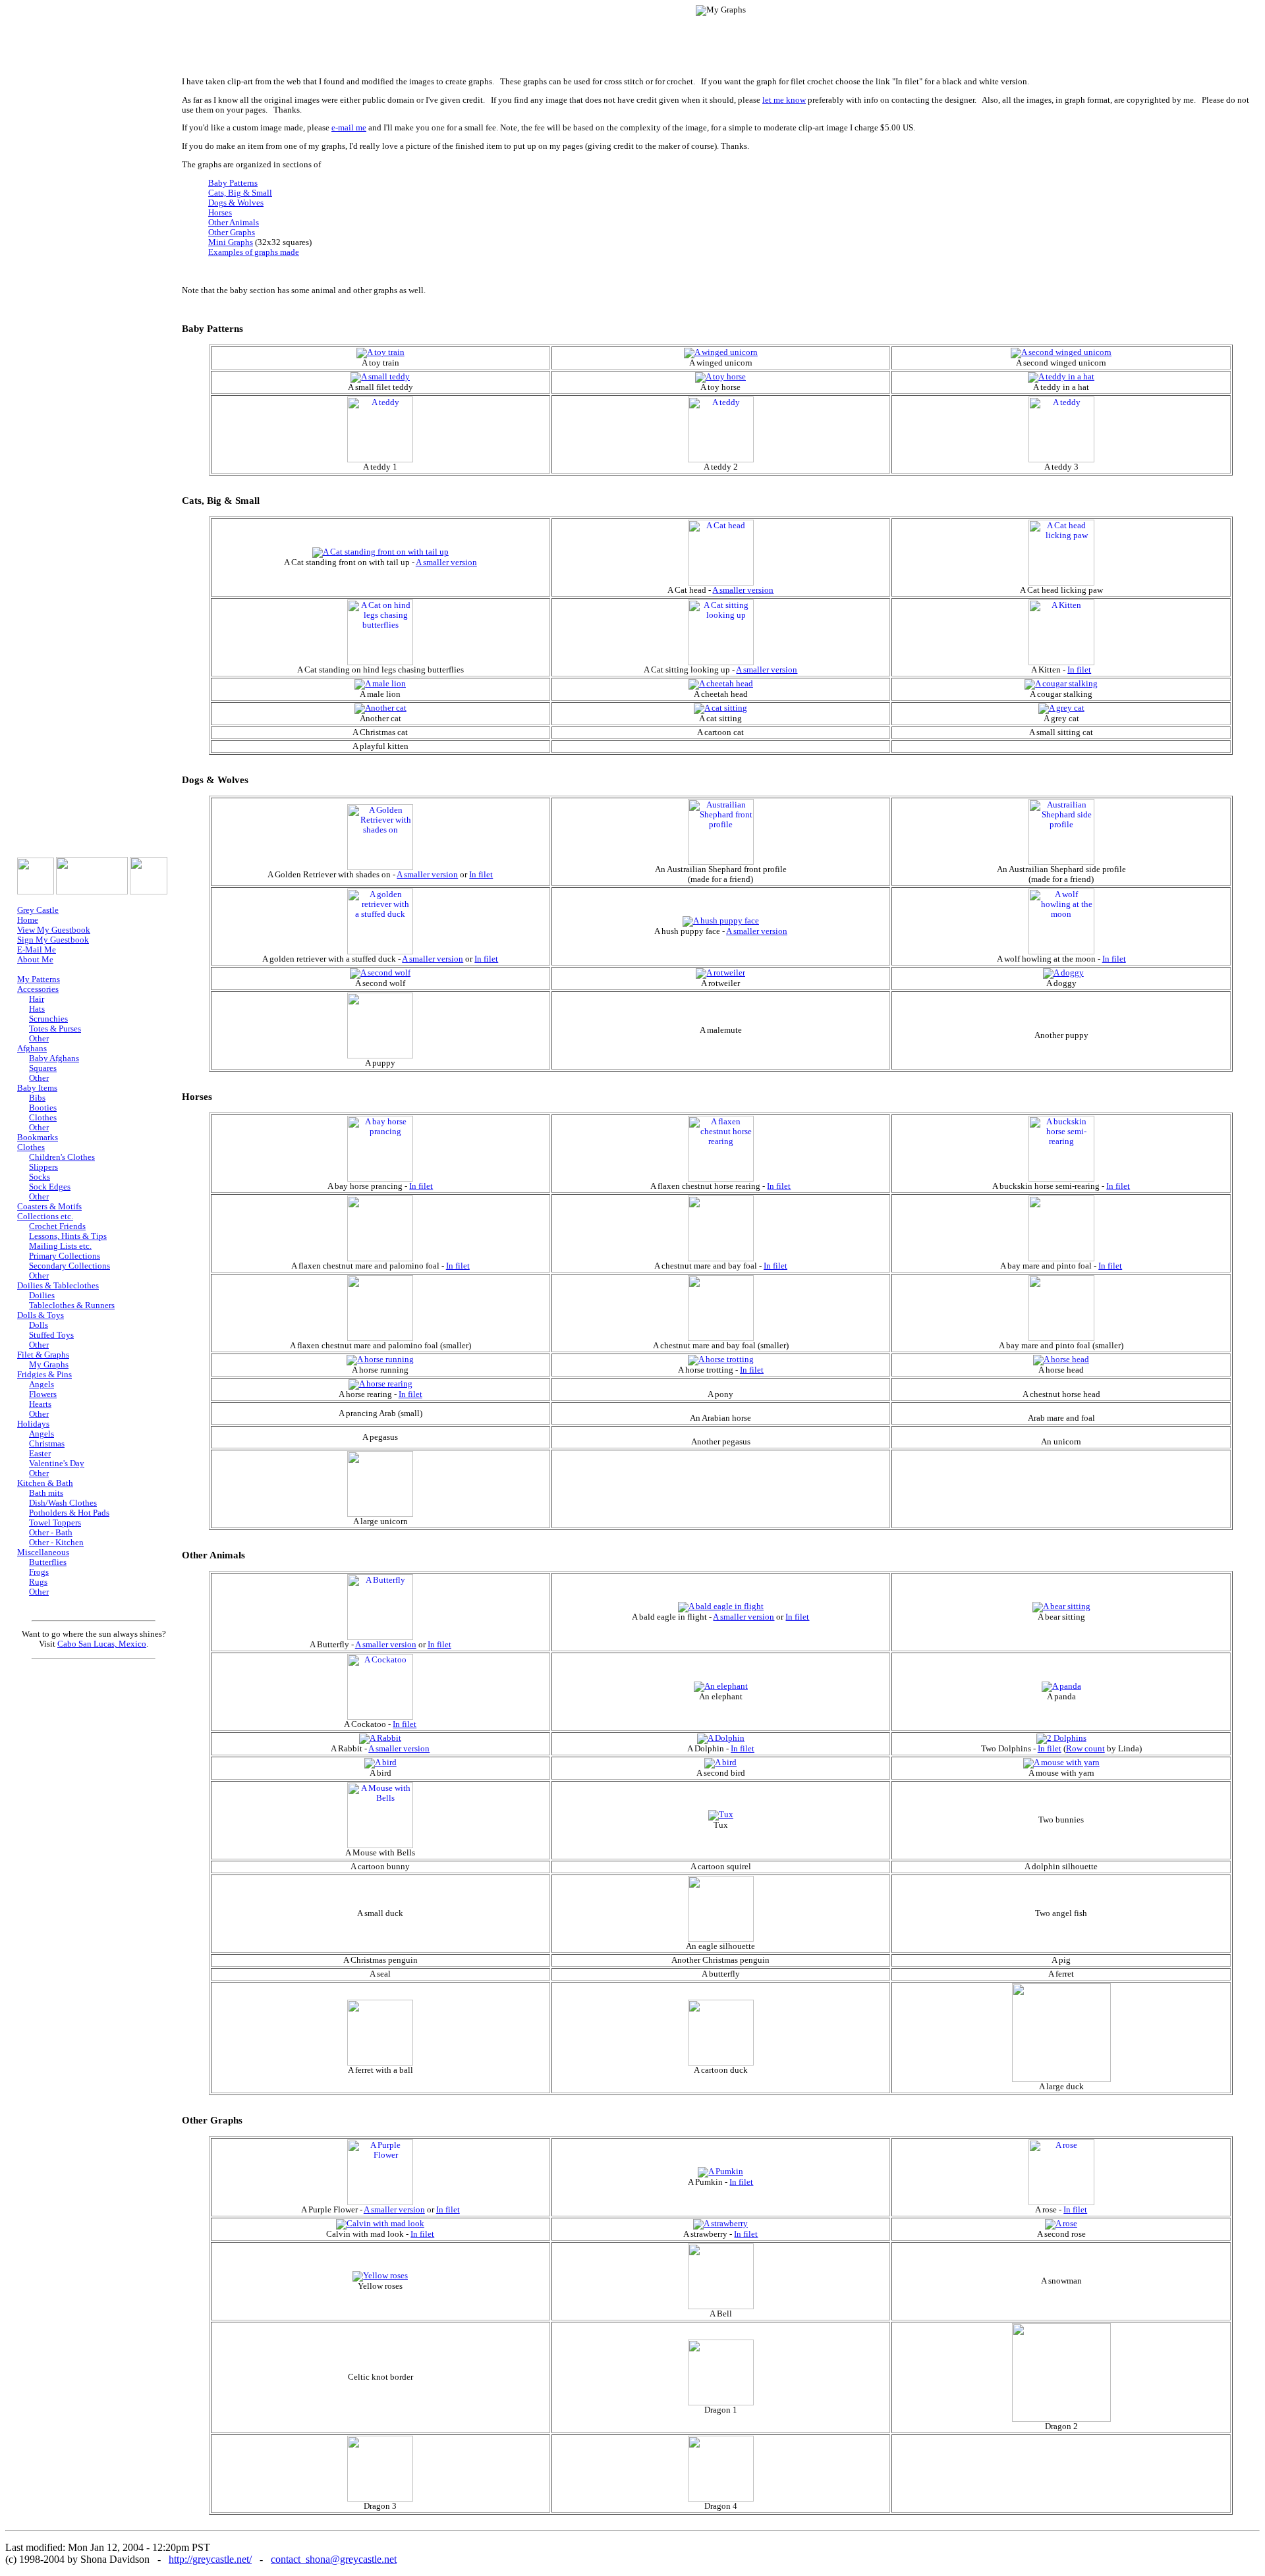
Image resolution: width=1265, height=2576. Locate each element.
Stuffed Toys (51, 1335)
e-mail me (349, 128)
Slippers (43, 1167)
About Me (35, 960)
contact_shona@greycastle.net (334, 2559)
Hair (37, 999)
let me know (784, 100)
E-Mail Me (37, 950)
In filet (1079, 670)
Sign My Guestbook (53, 940)
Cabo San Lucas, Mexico (102, 1644)
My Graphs (49, 1365)
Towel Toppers (55, 1523)
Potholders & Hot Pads (69, 1513)
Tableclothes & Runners (72, 1305)
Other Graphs (232, 233)
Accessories (38, 989)
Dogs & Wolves (236, 203)
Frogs (39, 1572)
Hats (37, 1009)
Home (28, 920)
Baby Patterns (233, 183)
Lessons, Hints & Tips (68, 1236)
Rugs (38, 1582)
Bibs (37, 1098)
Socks (40, 1177)
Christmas (47, 1444)
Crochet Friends (57, 1226)
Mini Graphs (231, 242)
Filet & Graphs (43, 1355)
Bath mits (46, 1493)
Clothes (43, 1118)
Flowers (43, 1394)
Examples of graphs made (254, 252)
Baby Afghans (54, 1058)
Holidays (33, 1424)
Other (39, 1039)
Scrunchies (48, 1019)
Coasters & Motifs (49, 1207)
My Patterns (39, 979)
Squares (43, 1068)
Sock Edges (50, 1187)
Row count (1085, 1749)
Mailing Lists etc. (60, 1246)
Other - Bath (51, 1533)
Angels (42, 1384)
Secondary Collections (70, 1266)
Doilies (42, 1296)
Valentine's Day (57, 1464)
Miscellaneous (43, 1552)
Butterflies (48, 1562)
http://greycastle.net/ (210, 2559)
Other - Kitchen (56, 1543)
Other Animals (234, 223)
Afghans (32, 1049)
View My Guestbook (54, 930)
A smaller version (446, 562)
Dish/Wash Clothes (63, 1503)
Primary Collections (65, 1256)
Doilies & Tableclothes (58, 1286)
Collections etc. (45, 1217)
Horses (220, 213)
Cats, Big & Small (240, 193)
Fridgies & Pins (44, 1375)
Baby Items (37, 1088)
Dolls (39, 1325)
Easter (40, 1454)
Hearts (40, 1404)
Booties (43, 1108)
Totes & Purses (55, 1029)
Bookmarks (38, 1137)
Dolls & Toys (41, 1315)
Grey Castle (38, 910)
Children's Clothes (62, 1157)
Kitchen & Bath (45, 1483)
